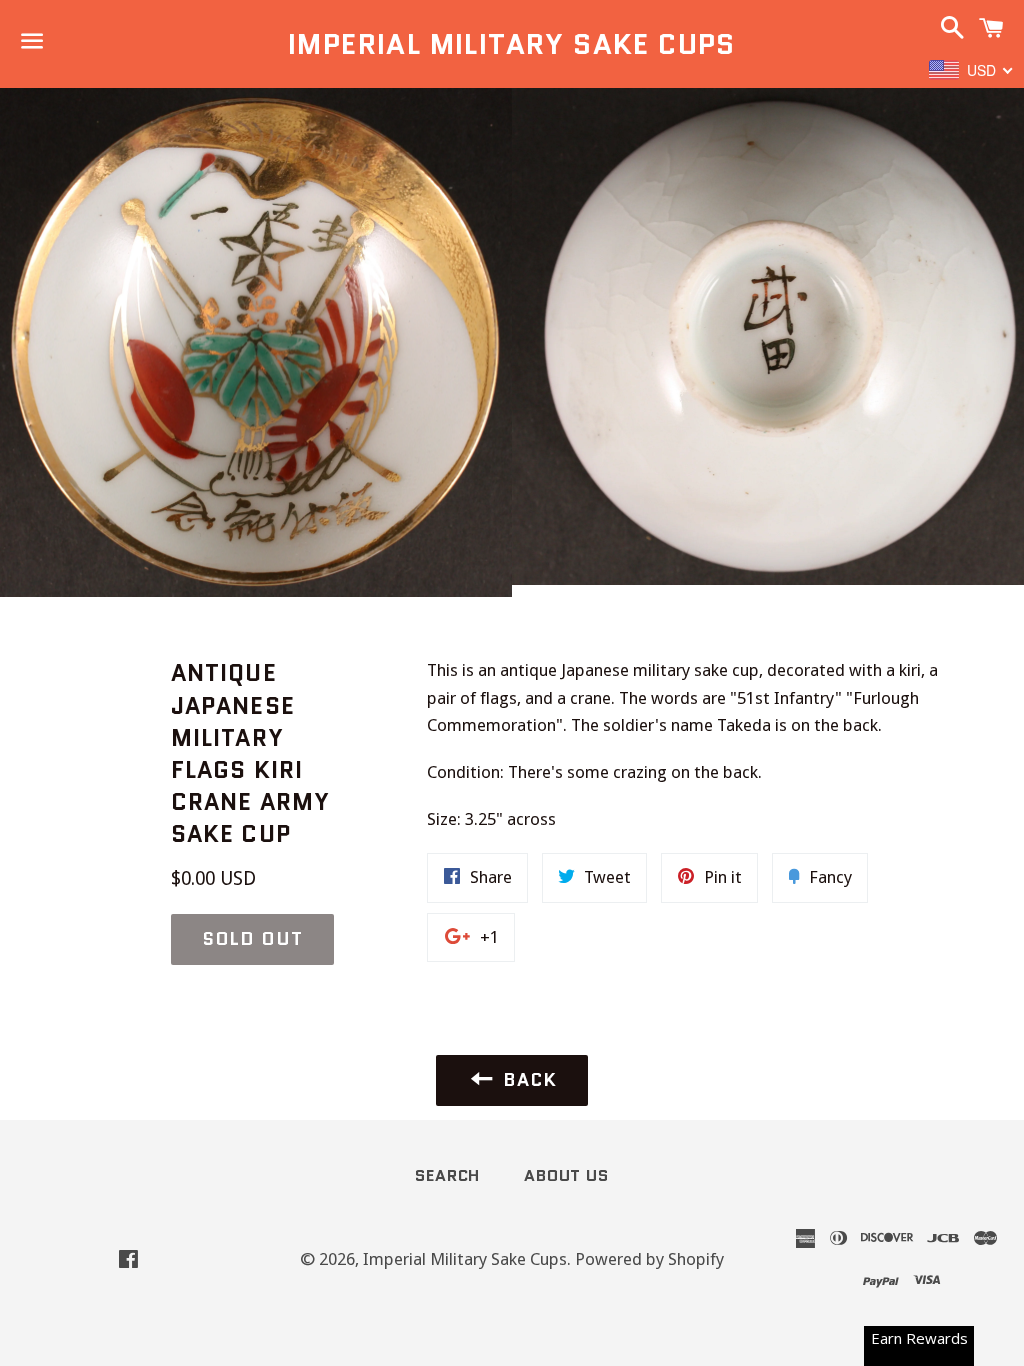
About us (566, 1175)
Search (447, 1175)
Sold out (252, 939)
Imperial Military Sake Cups (512, 44)
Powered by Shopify (649, 1259)
